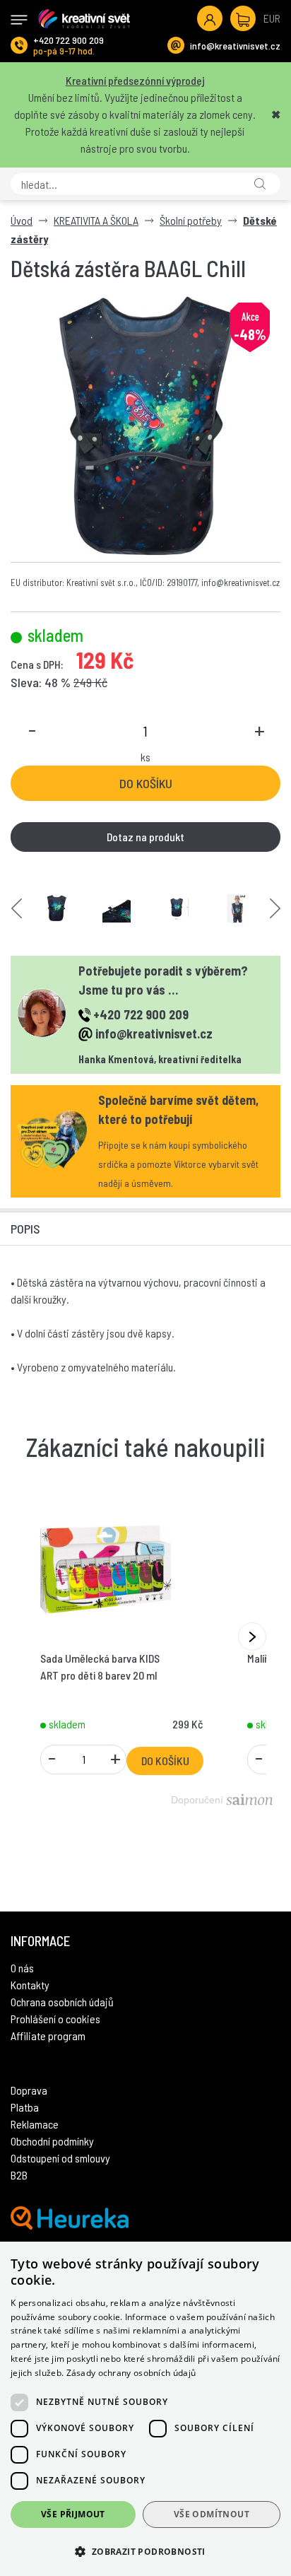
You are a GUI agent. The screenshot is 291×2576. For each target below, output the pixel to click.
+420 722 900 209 (69, 40)
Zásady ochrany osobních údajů (131, 2373)
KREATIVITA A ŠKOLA (96, 220)
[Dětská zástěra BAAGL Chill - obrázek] (57, 908)
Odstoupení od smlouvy (60, 2158)
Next (275, 908)
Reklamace (35, 2124)
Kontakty (30, 1985)
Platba (25, 2107)
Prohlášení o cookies (55, 2019)
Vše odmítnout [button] (212, 2514)
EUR (272, 18)
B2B (19, 2175)
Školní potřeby (191, 220)
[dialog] (145, 2409)
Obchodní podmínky (52, 2141)
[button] (145, 2551)
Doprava (29, 2090)
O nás (22, 1968)
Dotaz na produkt (145, 837)
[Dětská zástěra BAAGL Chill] (145, 427)
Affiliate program (48, 2036)
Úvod (22, 220)
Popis (25, 1229)
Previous (17, 908)
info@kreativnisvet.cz (235, 46)
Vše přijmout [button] (73, 2514)
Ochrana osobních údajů (62, 2002)
